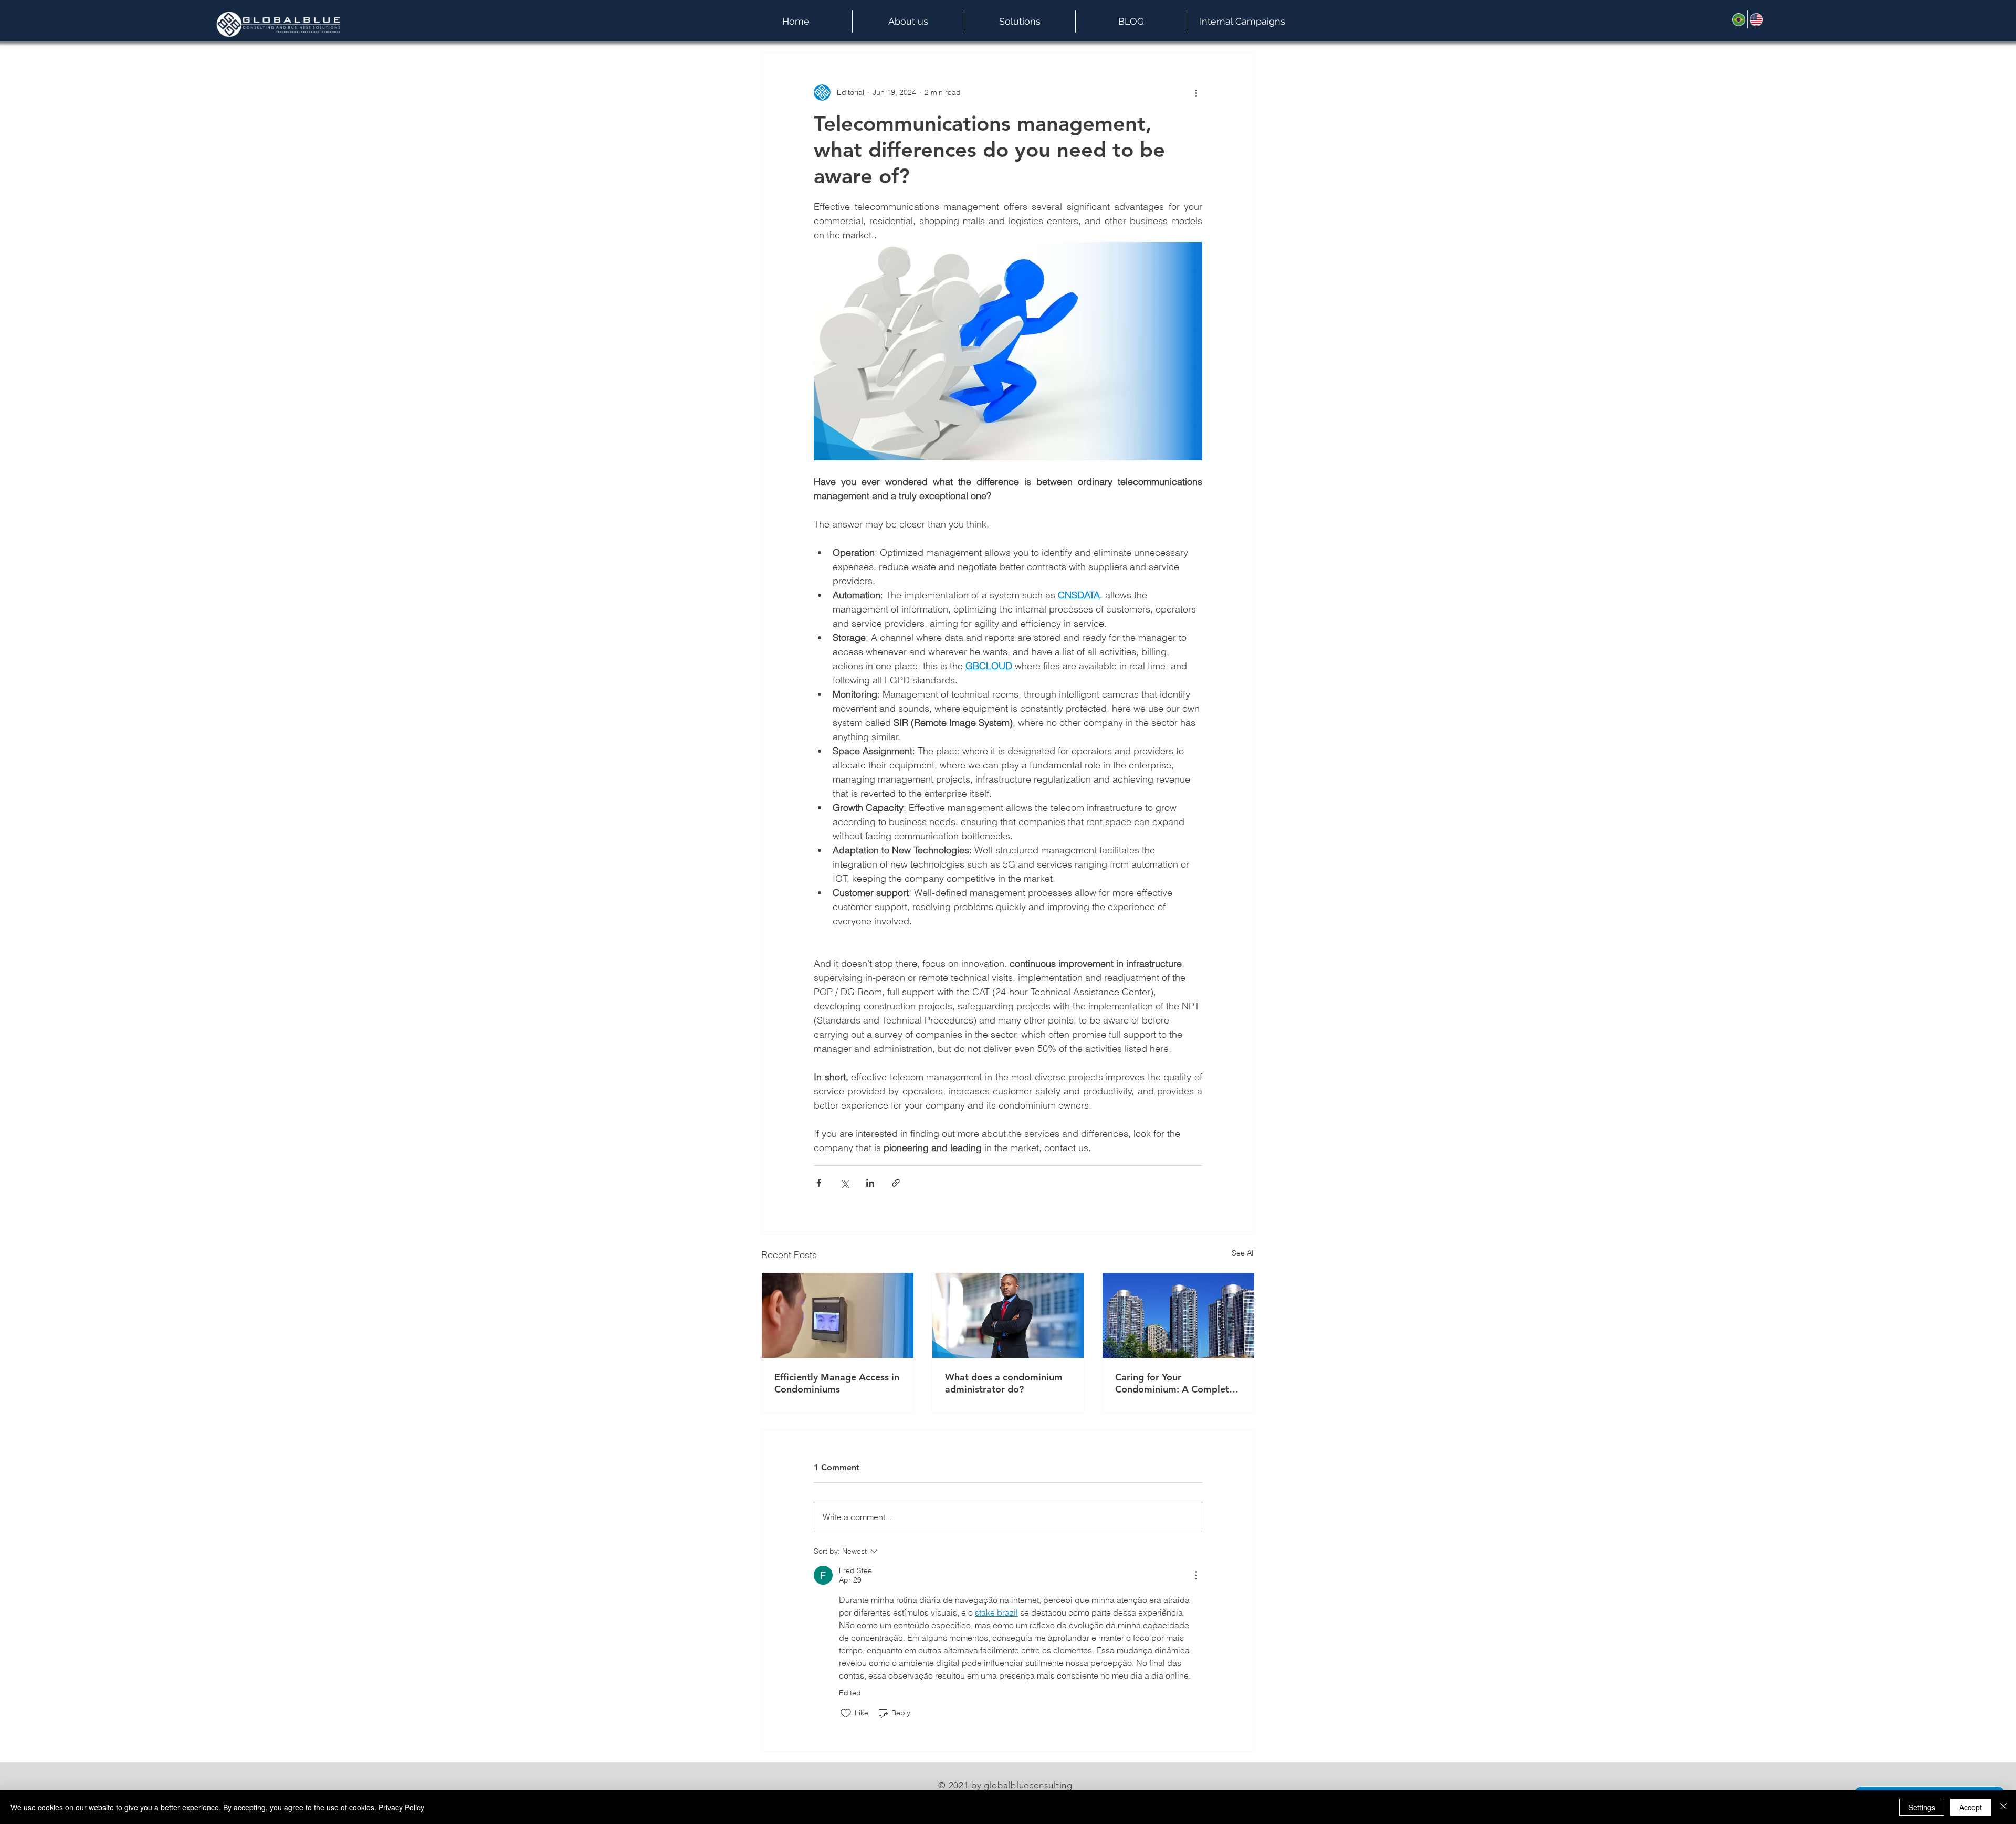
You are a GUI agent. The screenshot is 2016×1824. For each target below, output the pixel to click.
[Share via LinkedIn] (870, 1183)
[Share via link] (896, 1183)
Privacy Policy (401, 1807)
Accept (1971, 1807)
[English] (1756, 19)
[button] (908, 22)
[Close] (2003, 1807)
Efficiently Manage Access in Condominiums (837, 1383)
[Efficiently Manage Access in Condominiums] (838, 1315)
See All (1243, 1253)
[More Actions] (1196, 1575)
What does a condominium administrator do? (1004, 1383)
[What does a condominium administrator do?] (1008, 1315)
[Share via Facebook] (819, 1183)
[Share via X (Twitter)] (844, 1183)
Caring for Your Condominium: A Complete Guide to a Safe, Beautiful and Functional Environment (1177, 1383)
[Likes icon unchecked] (846, 1713)
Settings (1922, 1807)
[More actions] (1196, 92)
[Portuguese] (1739, 19)
